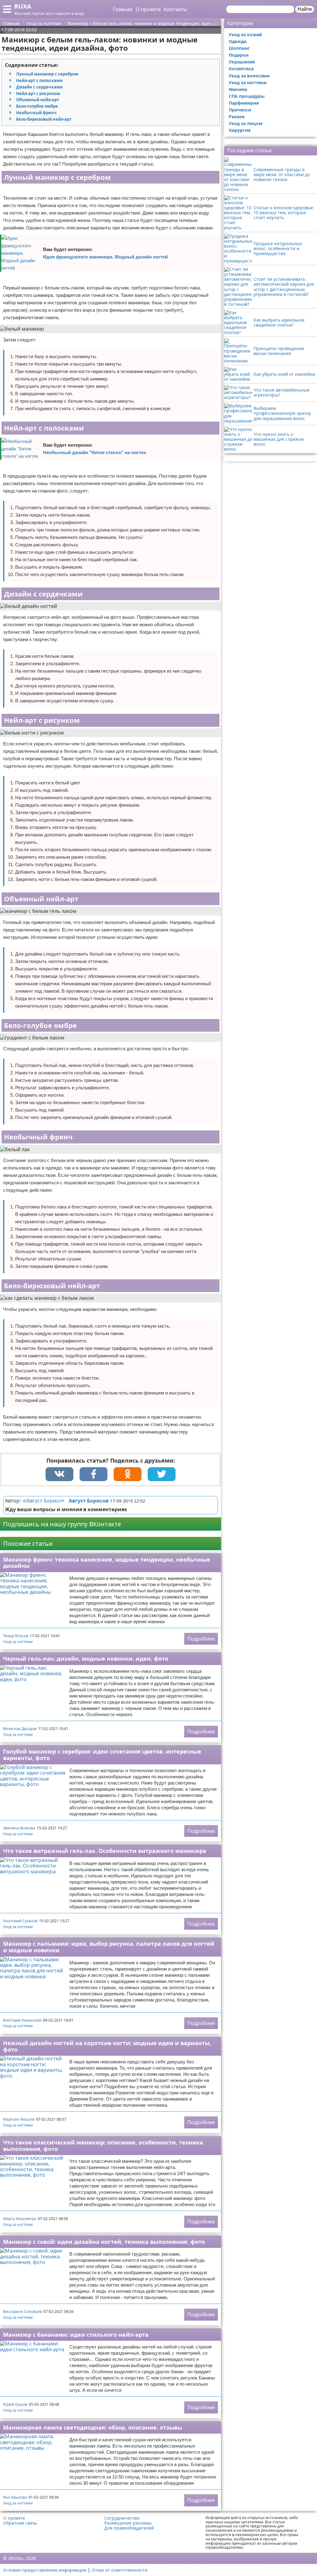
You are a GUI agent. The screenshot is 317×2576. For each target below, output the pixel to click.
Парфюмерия (244, 103)
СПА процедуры (247, 96)
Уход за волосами (249, 76)
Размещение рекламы (128, 2523)
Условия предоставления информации (45, 2570)
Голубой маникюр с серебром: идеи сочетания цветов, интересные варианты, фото (102, 1755)
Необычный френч (36, 113)
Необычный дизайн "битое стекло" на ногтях (95, 452)
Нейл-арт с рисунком (38, 93)
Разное (237, 117)
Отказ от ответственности (119, 2570)
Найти (305, 9)
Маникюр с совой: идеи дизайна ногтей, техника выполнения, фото (104, 2242)
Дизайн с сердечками (39, 87)
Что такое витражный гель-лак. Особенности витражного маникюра (105, 1851)
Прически (240, 110)
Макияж (238, 89)
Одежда (238, 41)
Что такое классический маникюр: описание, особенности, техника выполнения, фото (103, 2146)
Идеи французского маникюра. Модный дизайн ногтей (105, 257)
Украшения (242, 62)
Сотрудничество (122, 2518)
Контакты (175, 9)
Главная (123, 9)
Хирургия (240, 130)
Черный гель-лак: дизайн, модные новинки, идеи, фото (86, 1659)
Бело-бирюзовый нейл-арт (44, 119)
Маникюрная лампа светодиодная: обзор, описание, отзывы (93, 2427)
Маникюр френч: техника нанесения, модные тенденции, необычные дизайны (107, 1563)
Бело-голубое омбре (37, 106)
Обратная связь (20, 2523)
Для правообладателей (129, 2528)
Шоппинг (239, 48)
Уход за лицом (246, 123)
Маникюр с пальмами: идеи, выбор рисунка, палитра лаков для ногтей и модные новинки (109, 1947)
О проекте (148, 9)
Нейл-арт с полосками (39, 80)
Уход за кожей (245, 35)
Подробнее (201, 1639)
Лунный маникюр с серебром (47, 74)
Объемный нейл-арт (38, 100)
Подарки (239, 55)
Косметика (241, 69)
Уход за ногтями (18, 1642)
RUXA (23, 6)
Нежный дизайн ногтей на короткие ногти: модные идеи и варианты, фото (107, 2046)
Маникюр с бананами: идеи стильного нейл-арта (76, 2335)
